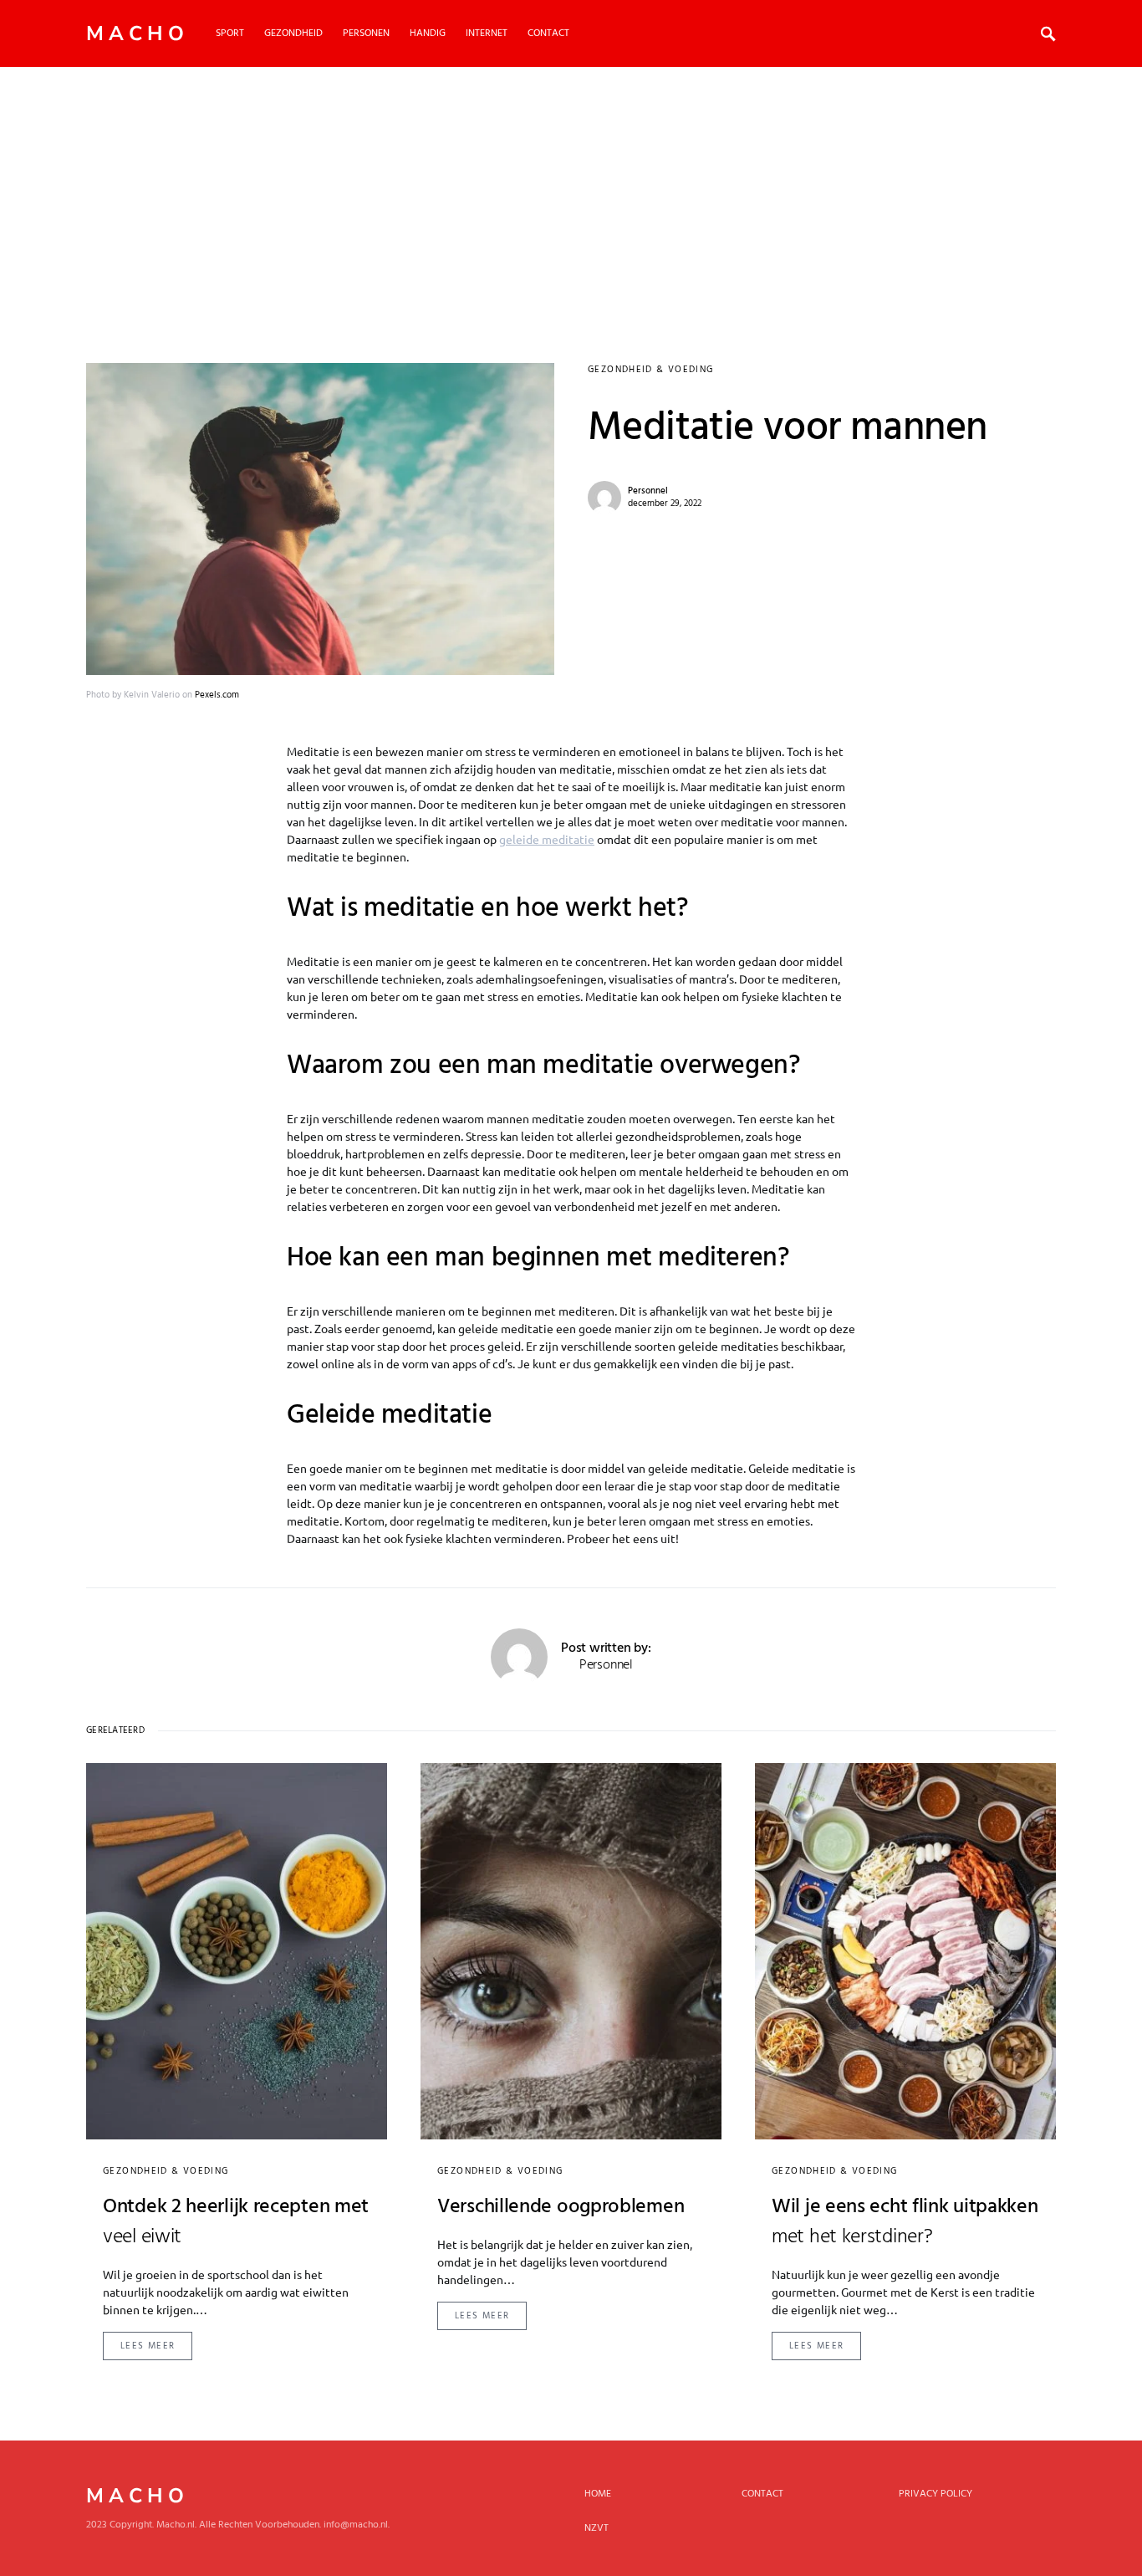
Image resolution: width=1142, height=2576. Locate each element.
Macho (138, 33)
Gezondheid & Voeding (651, 370)
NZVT (596, 2528)
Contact (762, 2494)
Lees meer (148, 2346)
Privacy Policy (936, 2494)
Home (598, 2494)
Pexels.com (217, 695)
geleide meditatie (547, 839)
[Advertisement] (571, 192)
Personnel (648, 491)
